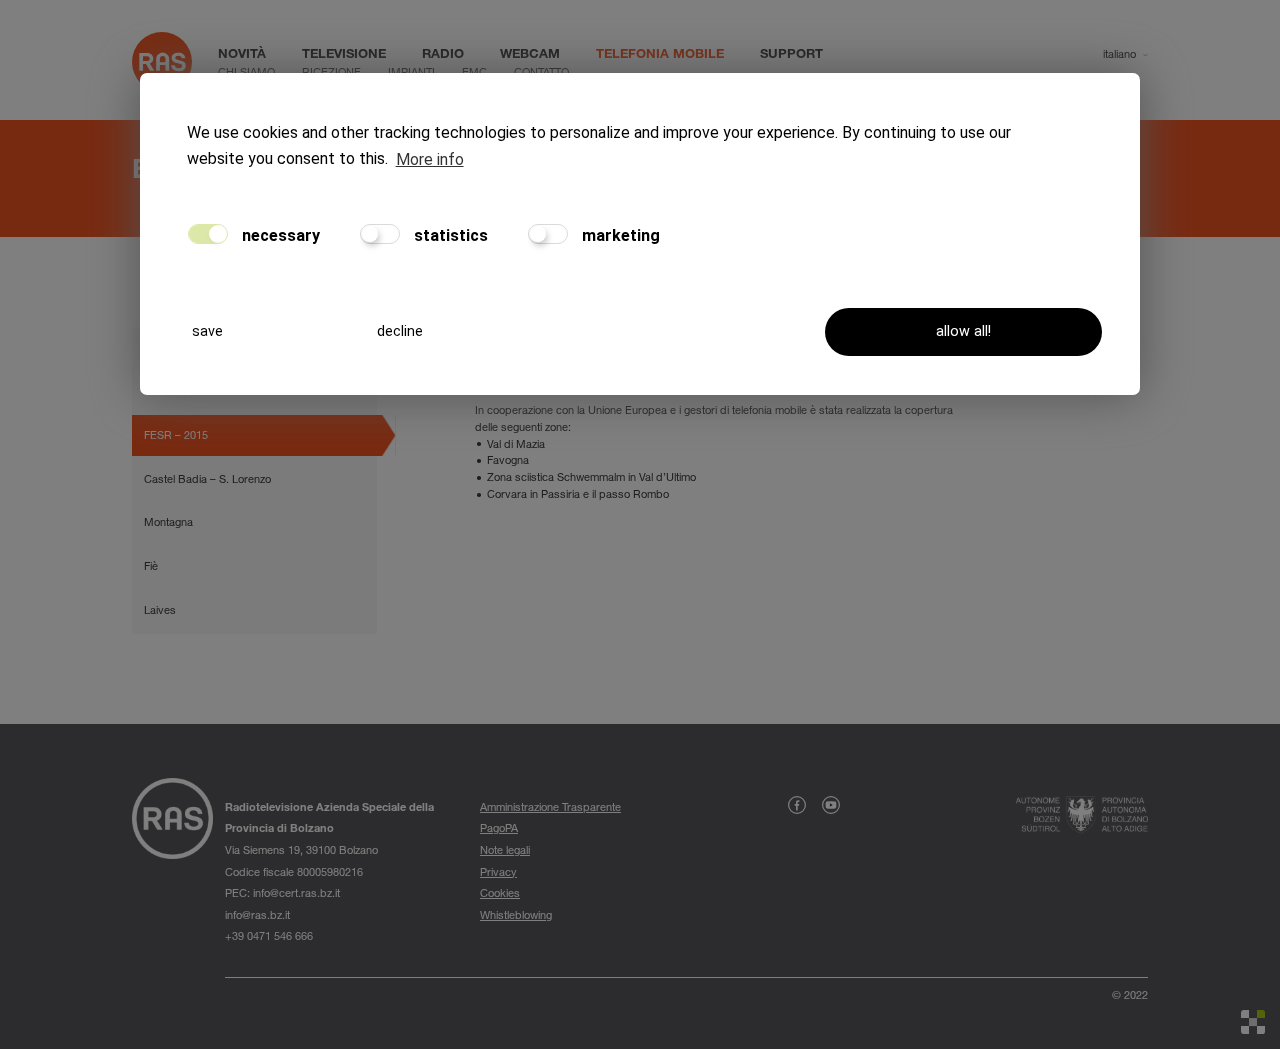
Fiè (151, 565)
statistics (449, 235)
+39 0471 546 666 (269, 935)
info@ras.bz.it (257, 914)
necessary (279, 235)
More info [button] (430, 159)
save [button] (207, 331)
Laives (160, 609)
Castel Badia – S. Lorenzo (207, 478)
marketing (619, 235)
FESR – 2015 (176, 434)
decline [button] (400, 331)
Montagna (168, 521)
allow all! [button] (963, 331)
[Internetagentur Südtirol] (1253, 1022)
